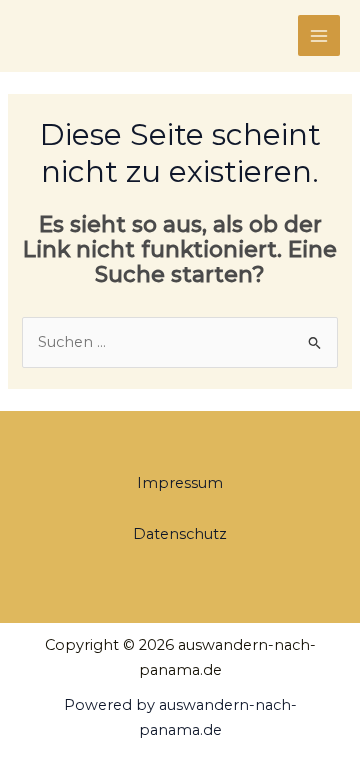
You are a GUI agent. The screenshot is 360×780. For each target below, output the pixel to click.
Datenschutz (180, 534)
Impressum (180, 483)
